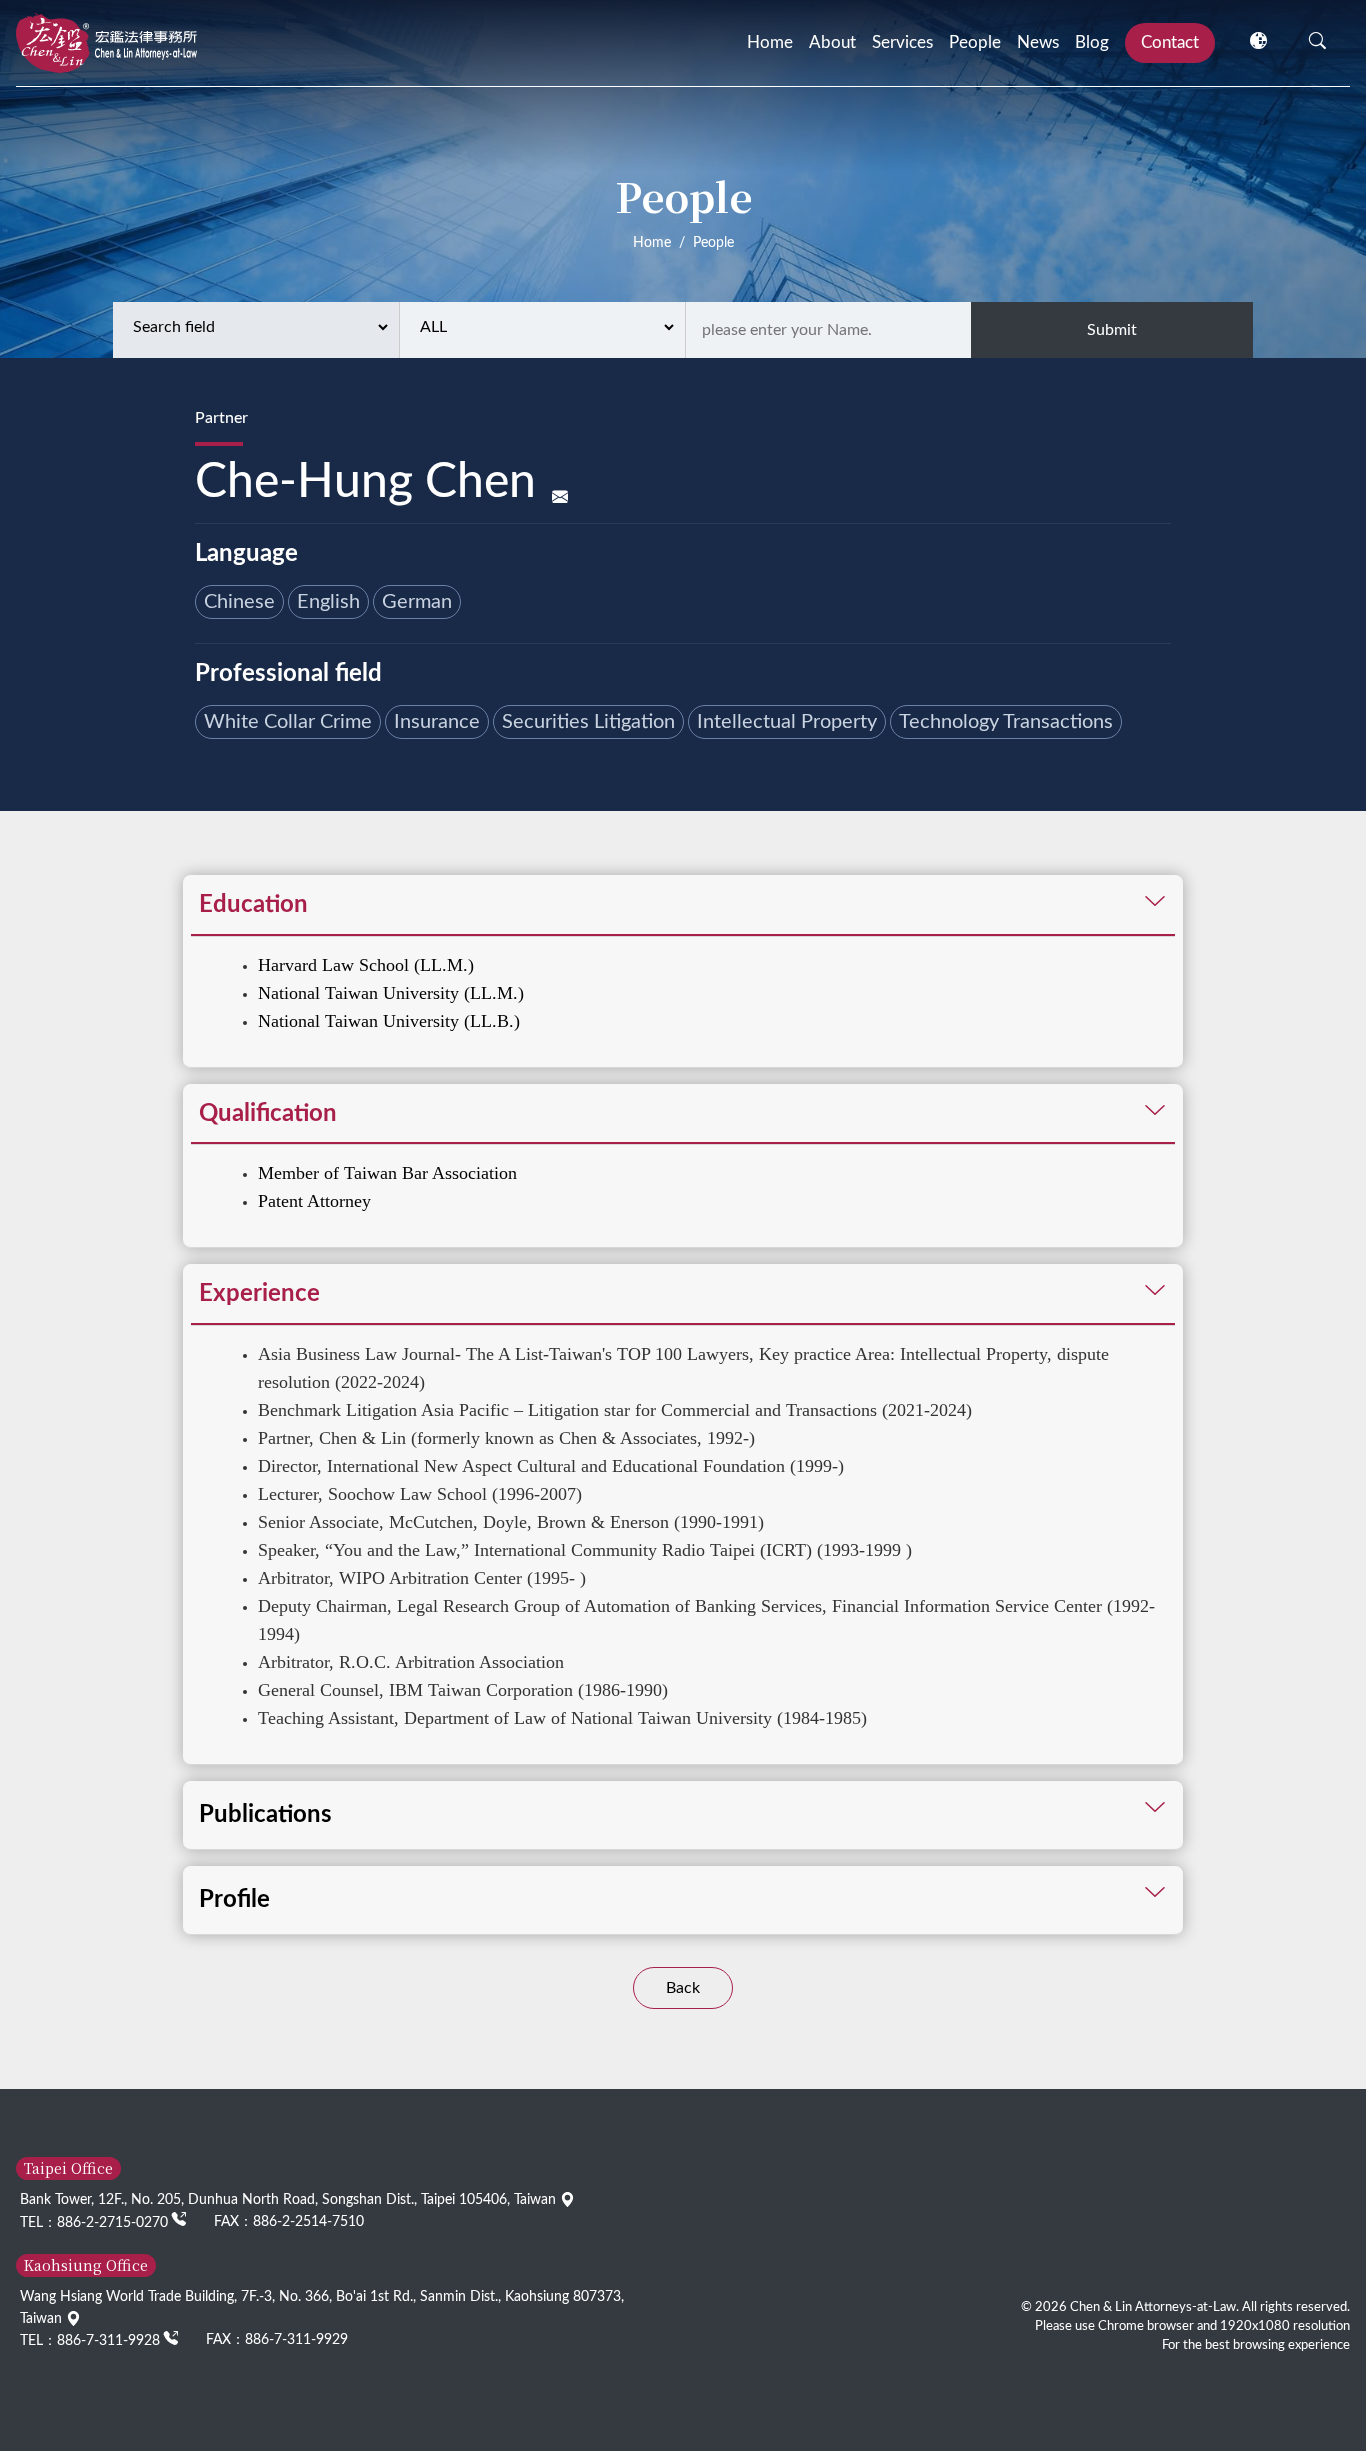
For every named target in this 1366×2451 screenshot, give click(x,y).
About (832, 42)
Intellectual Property (787, 722)
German (417, 602)
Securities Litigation (588, 722)
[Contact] (560, 499)
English (328, 602)
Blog (1092, 42)
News (1038, 42)
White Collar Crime (288, 722)
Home (770, 42)
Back (683, 1988)
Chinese (239, 602)
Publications (265, 1815)
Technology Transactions (1006, 722)
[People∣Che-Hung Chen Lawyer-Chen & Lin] (106, 43)
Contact (1170, 42)
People (975, 42)
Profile (234, 1900)
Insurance (437, 722)
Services (902, 42)
